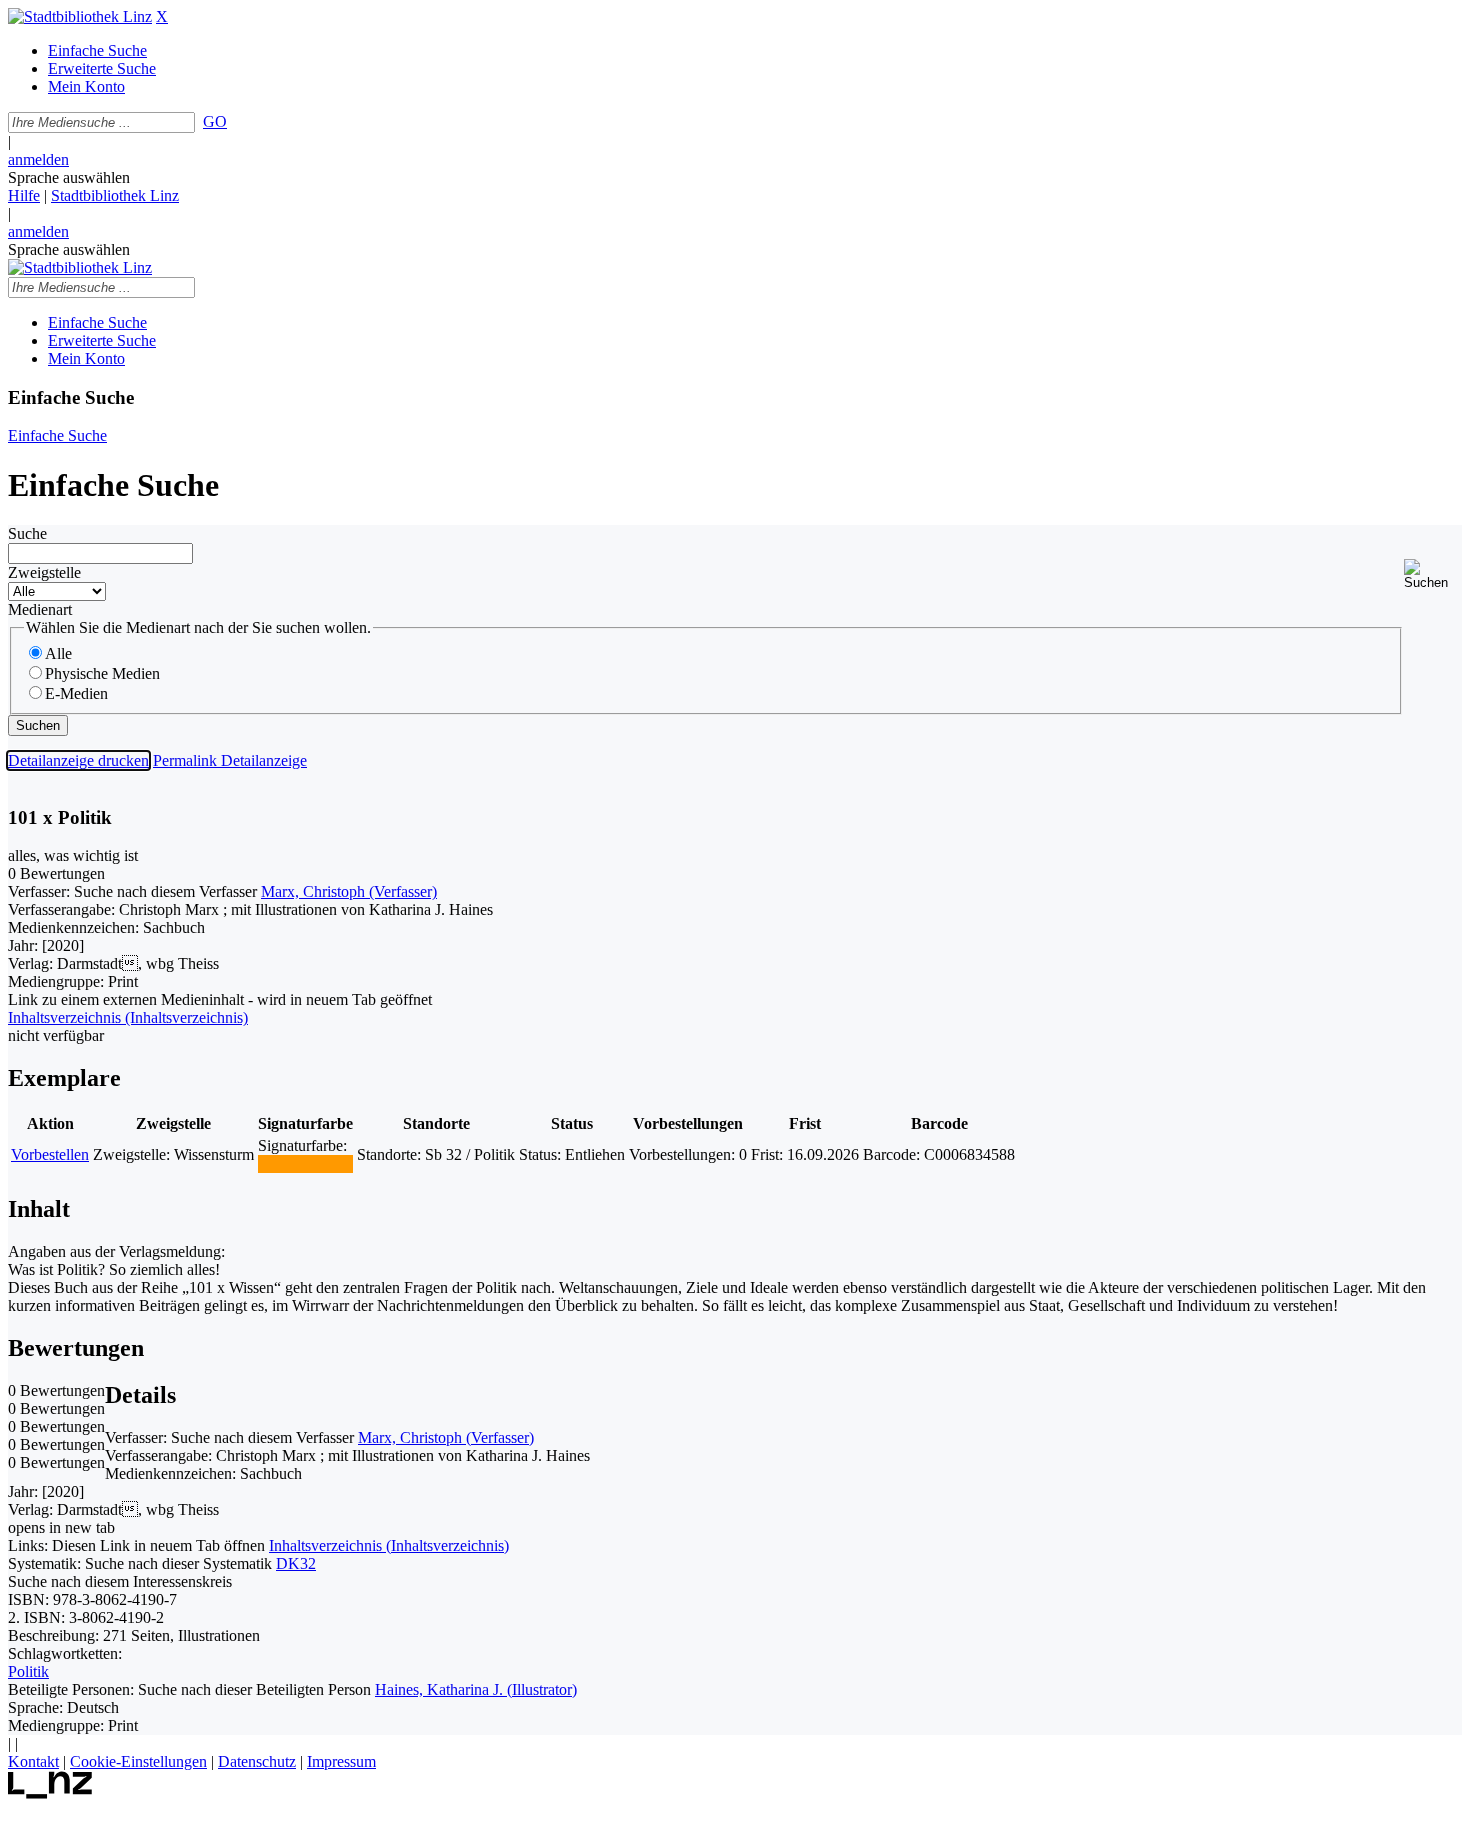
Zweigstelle (44, 572)
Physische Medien (102, 673)
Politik (28, 1671)
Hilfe (24, 195)
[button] (1433, 574)
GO (215, 121)
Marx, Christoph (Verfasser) (349, 891)
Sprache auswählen (69, 177)
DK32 (296, 1563)
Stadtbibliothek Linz (115, 195)
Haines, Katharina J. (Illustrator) (476, 1689)
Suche (27, 533)
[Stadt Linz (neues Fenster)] (50, 1793)
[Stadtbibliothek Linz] (80, 16)
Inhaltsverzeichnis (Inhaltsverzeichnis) (389, 1545)
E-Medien (76, 693)
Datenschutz (257, 1761)
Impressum (341, 1761)
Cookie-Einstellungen (138, 1761)
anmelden (38, 159)
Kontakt (33, 1761)
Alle (58, 653)
